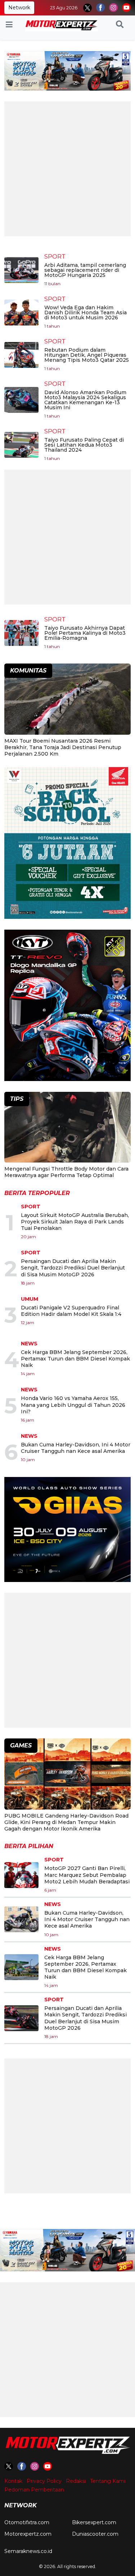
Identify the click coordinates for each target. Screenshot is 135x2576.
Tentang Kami (108, 2481)
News (29, 1344)
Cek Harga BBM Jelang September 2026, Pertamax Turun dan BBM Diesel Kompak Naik (75, 1359)
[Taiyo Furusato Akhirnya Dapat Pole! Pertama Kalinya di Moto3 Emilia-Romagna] (21, 633)
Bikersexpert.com (94, 2522)
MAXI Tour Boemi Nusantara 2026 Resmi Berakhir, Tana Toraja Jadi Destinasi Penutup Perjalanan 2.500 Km (63, 747)
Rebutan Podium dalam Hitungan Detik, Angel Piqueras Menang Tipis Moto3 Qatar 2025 (87, 355)
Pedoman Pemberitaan (34, 2490)
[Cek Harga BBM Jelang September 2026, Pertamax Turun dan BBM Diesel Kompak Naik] (21, 1967)
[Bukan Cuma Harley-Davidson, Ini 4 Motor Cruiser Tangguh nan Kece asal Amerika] (21, 1919)
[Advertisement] (67, 169)
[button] (120, 25)
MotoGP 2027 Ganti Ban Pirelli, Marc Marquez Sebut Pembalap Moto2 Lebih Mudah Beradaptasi (87, 1875)
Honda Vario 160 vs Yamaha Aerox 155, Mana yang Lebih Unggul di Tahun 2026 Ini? (73, 1405)
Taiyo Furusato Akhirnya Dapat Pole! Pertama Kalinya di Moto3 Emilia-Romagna (85, 633)
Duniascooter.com (95, 2534)
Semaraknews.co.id (28, 2551)
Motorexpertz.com (28, 2534)
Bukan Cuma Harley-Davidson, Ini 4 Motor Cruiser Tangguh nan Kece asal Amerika (76, 1448)
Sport (55, 257)
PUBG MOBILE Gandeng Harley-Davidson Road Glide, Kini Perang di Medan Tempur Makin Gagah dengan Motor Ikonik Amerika (66, 1822)
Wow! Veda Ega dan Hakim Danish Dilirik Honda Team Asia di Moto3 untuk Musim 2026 (85, 313)
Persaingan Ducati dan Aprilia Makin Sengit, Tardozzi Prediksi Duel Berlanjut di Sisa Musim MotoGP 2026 (73, 1268)
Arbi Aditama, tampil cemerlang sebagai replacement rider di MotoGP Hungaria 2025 (85, 270)
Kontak (13, 2481)
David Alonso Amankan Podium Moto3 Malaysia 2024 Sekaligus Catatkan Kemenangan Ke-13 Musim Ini (85, 400)
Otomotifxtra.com (27, 2522)
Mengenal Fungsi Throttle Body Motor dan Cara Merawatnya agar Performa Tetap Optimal (66, 1172)
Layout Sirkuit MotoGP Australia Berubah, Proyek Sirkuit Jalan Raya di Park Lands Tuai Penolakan (75, 1222)
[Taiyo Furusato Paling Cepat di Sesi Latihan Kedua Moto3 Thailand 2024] (21, 445)
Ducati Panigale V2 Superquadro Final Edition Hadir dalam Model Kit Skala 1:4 (71, 1311)
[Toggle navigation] (9, 25)
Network (19, 8)
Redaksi (76, 2481)
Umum (30, 1299)
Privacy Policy (44, 2481)
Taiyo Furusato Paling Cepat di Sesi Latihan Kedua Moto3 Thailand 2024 (84, 445)
